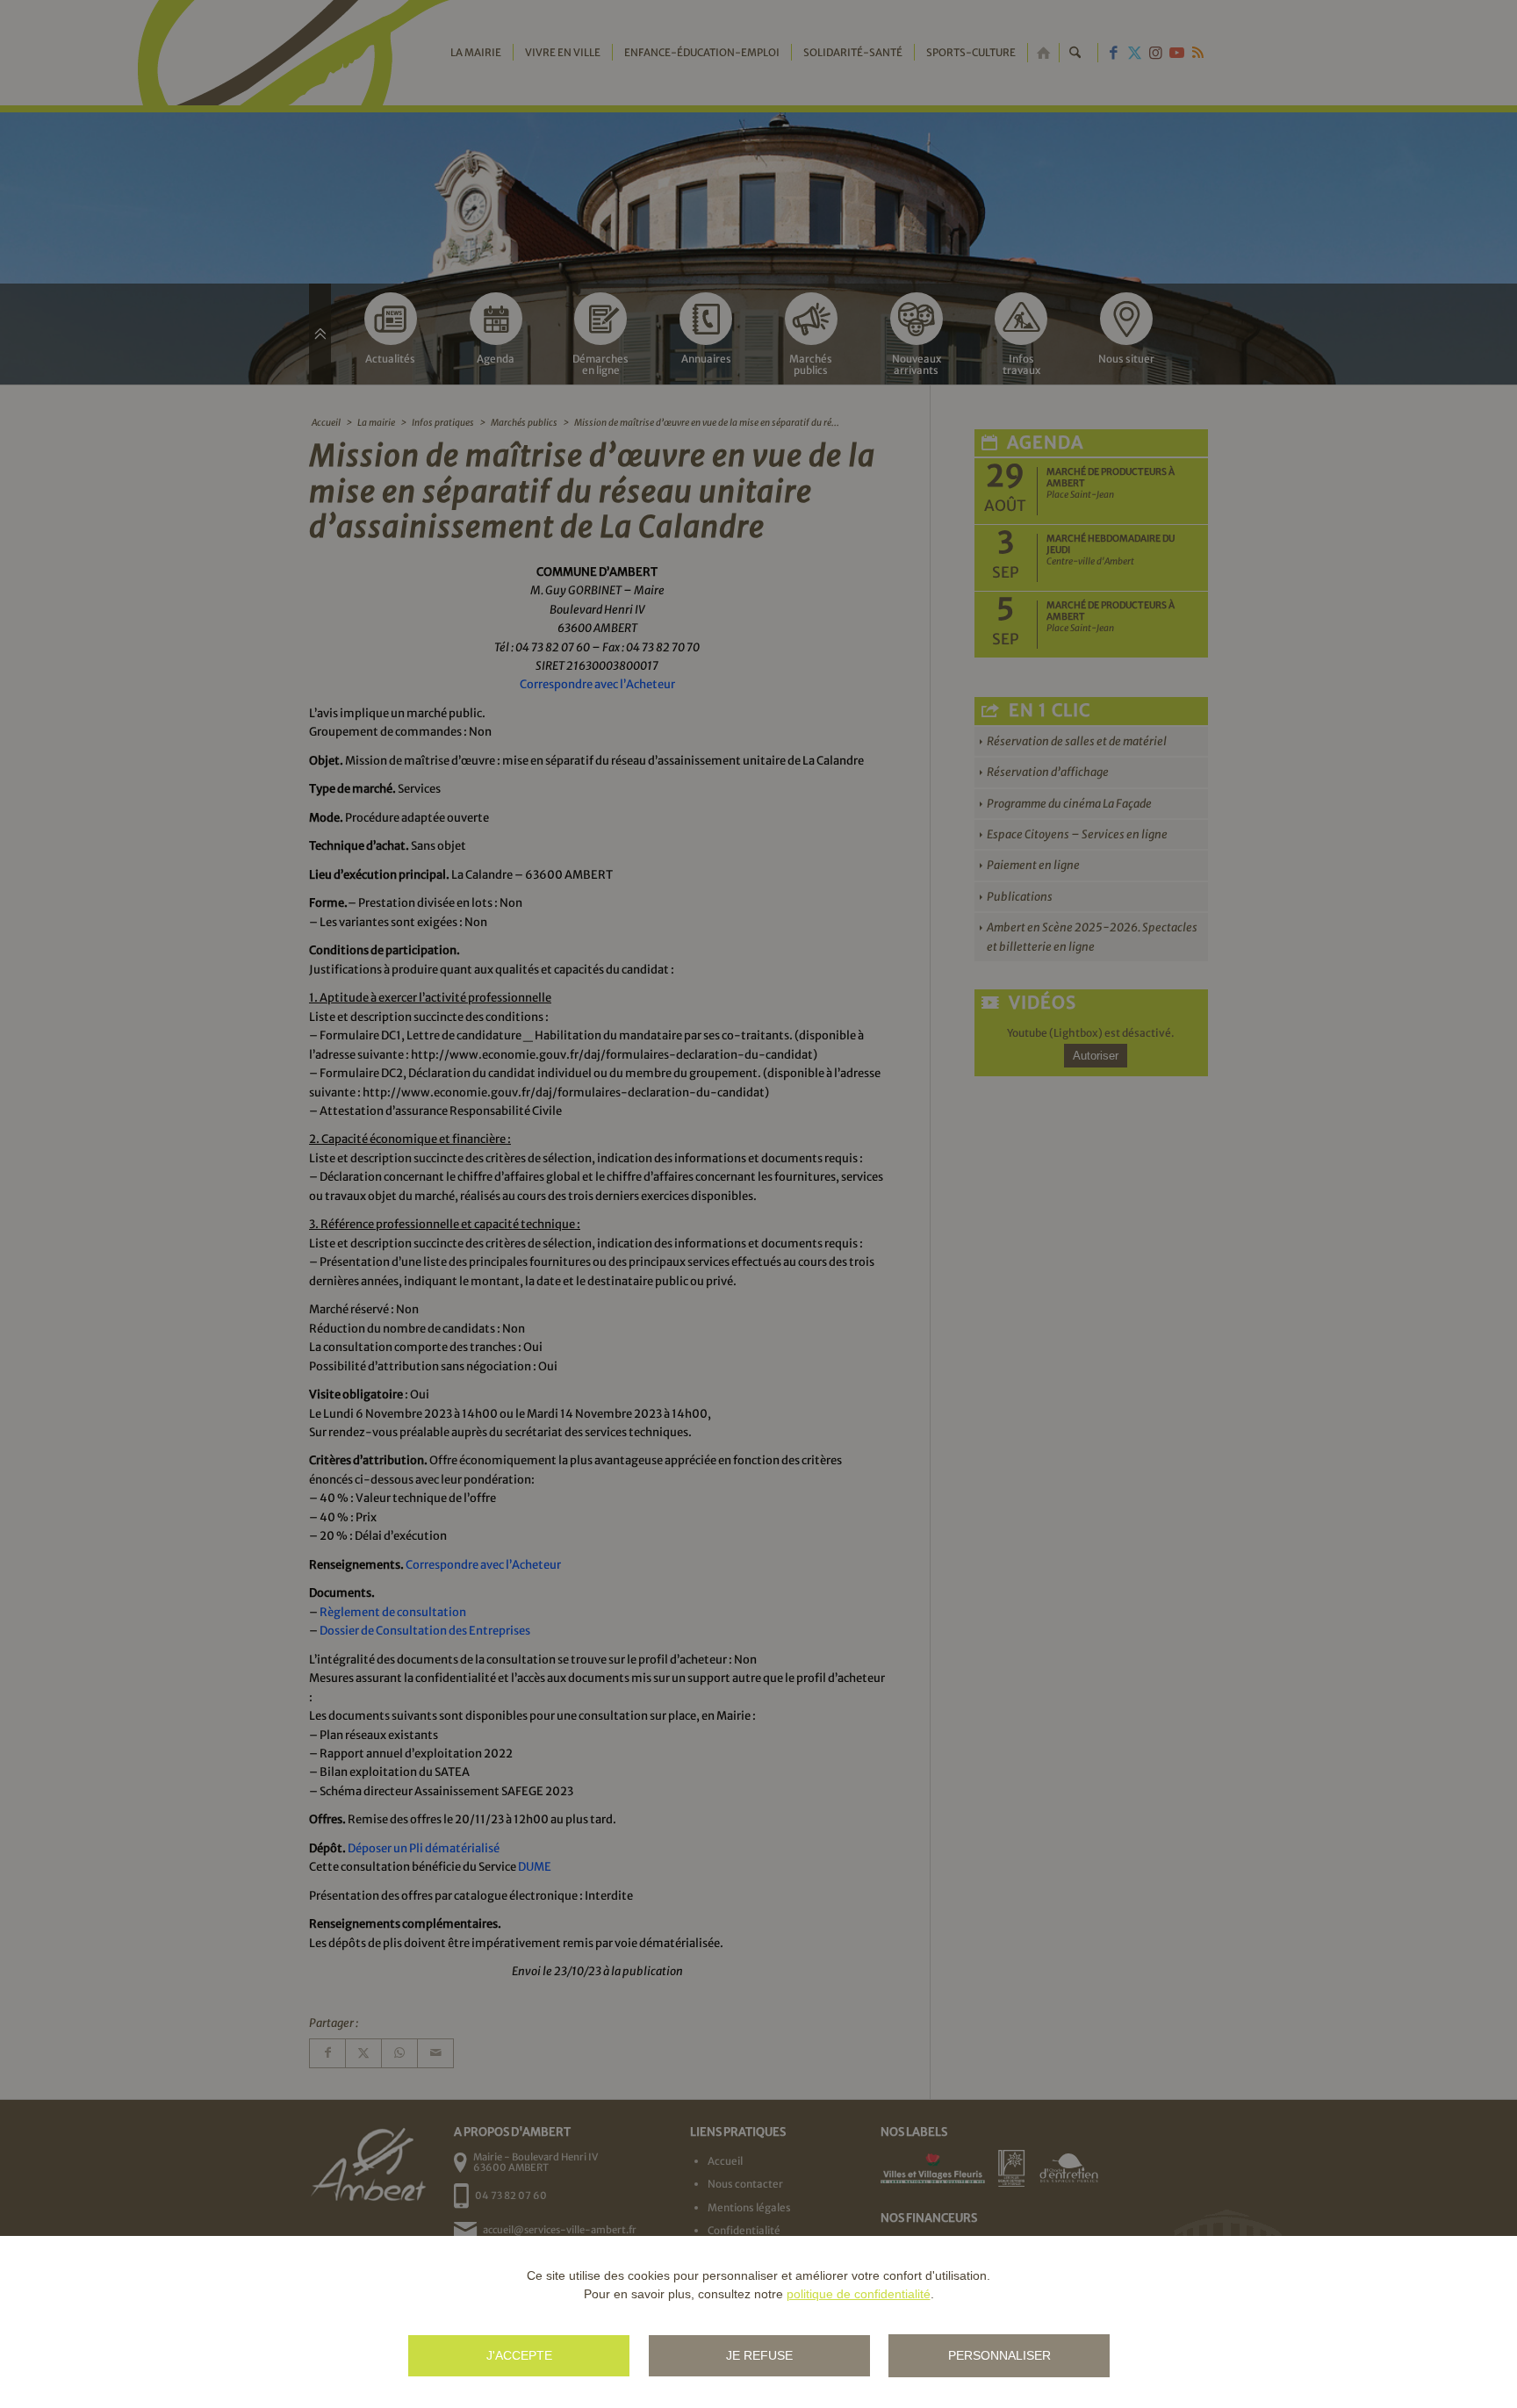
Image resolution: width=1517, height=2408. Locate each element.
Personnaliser (999, 2355)
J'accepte (519, 2355)
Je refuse (759, 2355)
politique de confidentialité (859, 2294)
